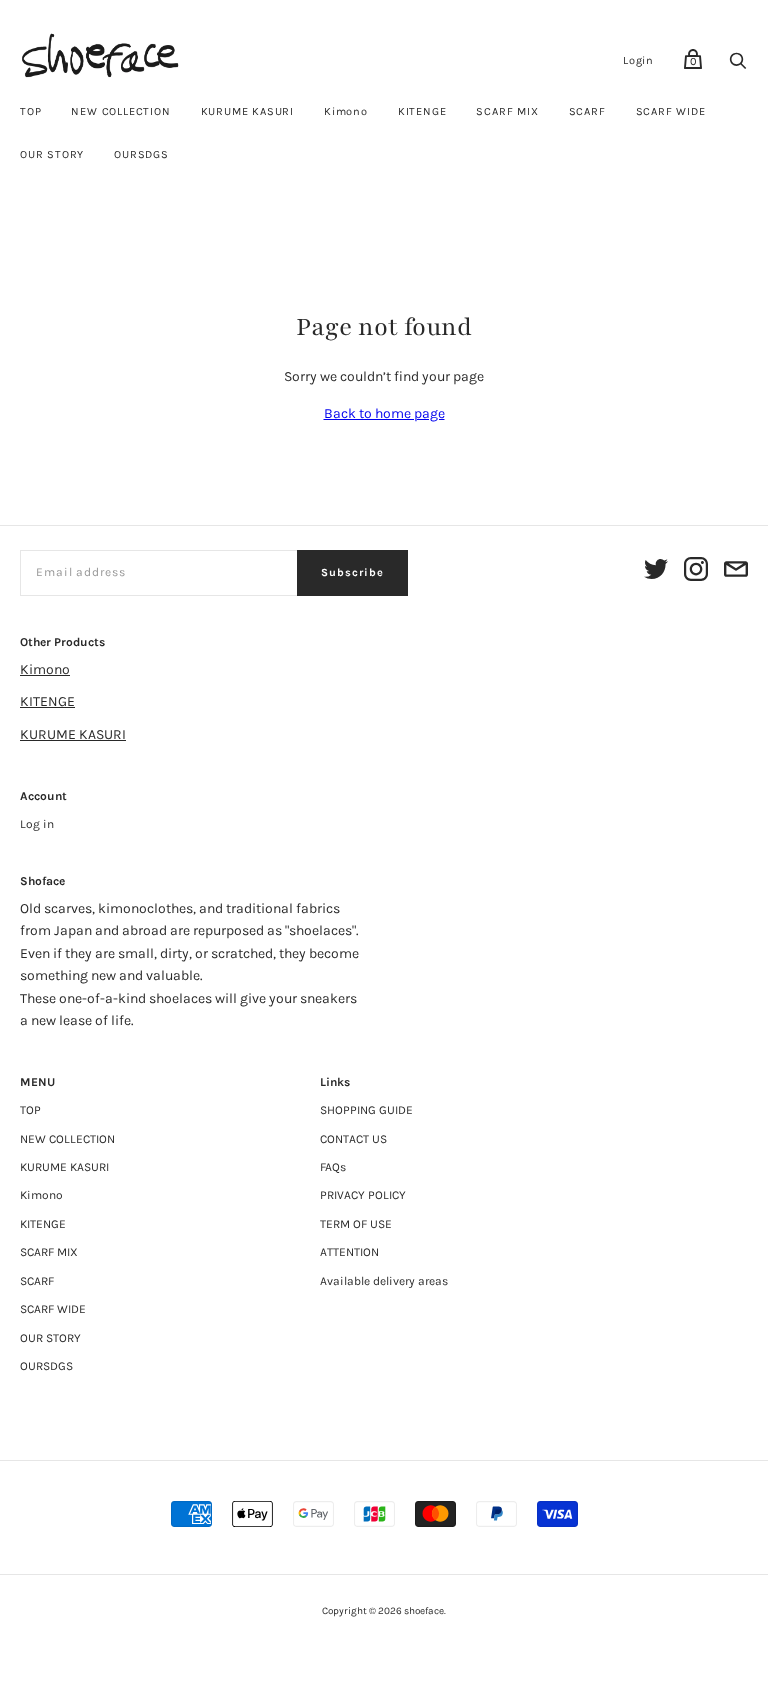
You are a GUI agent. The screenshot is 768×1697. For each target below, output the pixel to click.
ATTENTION (349, 1252)
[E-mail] (736, 572)
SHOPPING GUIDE (366, 1110)
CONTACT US (353, 1139)
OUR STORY (52, 154)
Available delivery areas (384, 1281)
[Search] (738, 66)
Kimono (346, 111)
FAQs (333, 1167)
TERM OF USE (356, 1224)
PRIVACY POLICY (363, 1195)
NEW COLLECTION (120, 111)
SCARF (587, 111)
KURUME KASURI (247, 111)
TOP (30, 111)
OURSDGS (141, 154)
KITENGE (422, 111)
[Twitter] (656, 572)
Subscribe (352, 572)
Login (638, 60)
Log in (37, 824)
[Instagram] (696, 572)
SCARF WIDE (671, 111)
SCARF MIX (507, 111)
